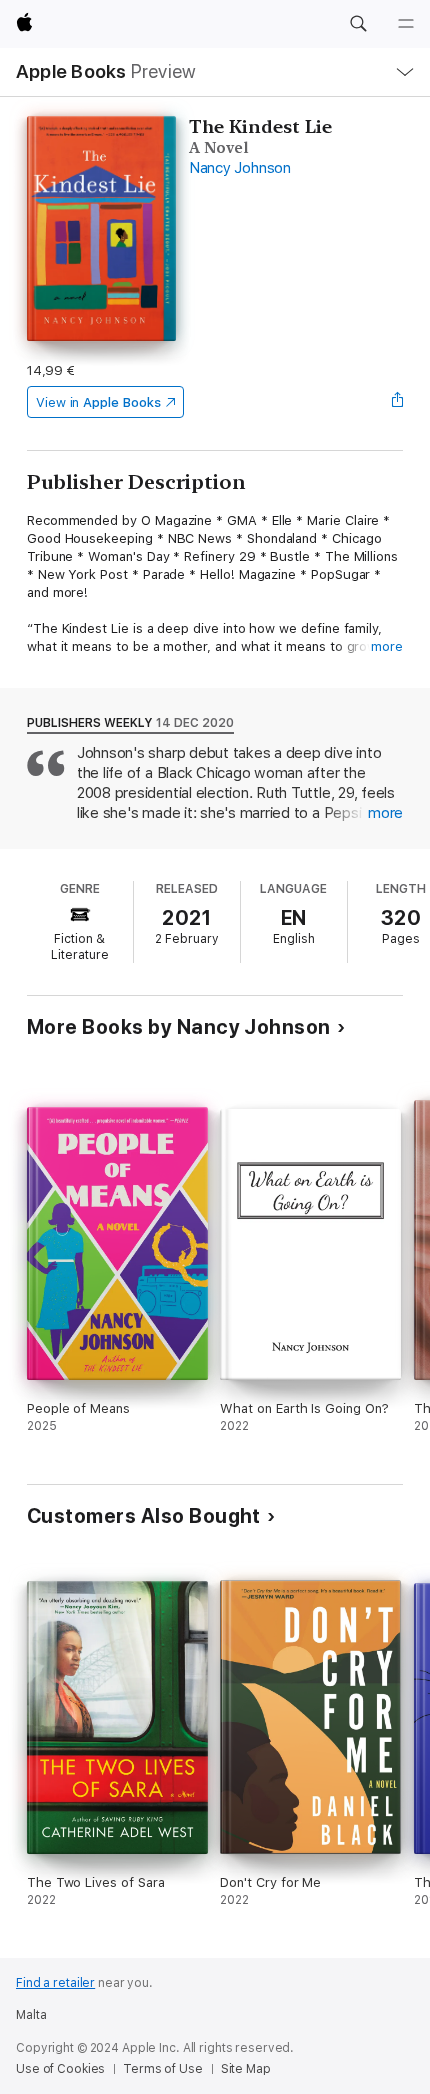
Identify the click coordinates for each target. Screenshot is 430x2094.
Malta (31, 2015)
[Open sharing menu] (397, 402)
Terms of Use (163, 2069)
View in (98, 402)
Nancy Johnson (240, 168)
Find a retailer (55, 1983)
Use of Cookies (60, 2069)
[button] (358, 24)
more (387, 646)
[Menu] (406, 24)
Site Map (246, 2069)
